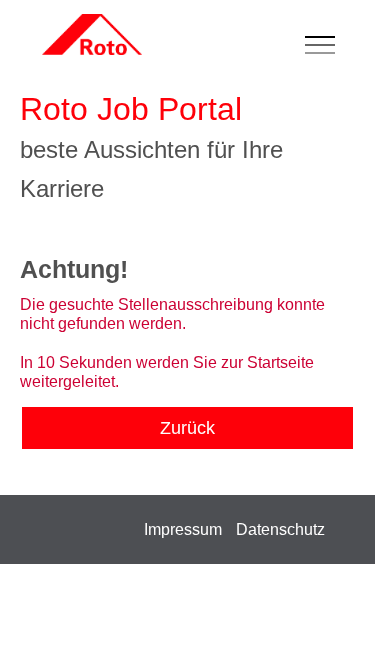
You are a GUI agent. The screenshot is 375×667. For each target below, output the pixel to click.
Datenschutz (280, 529)
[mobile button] (325, 46)
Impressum (183, 529)
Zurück (187, 428)
